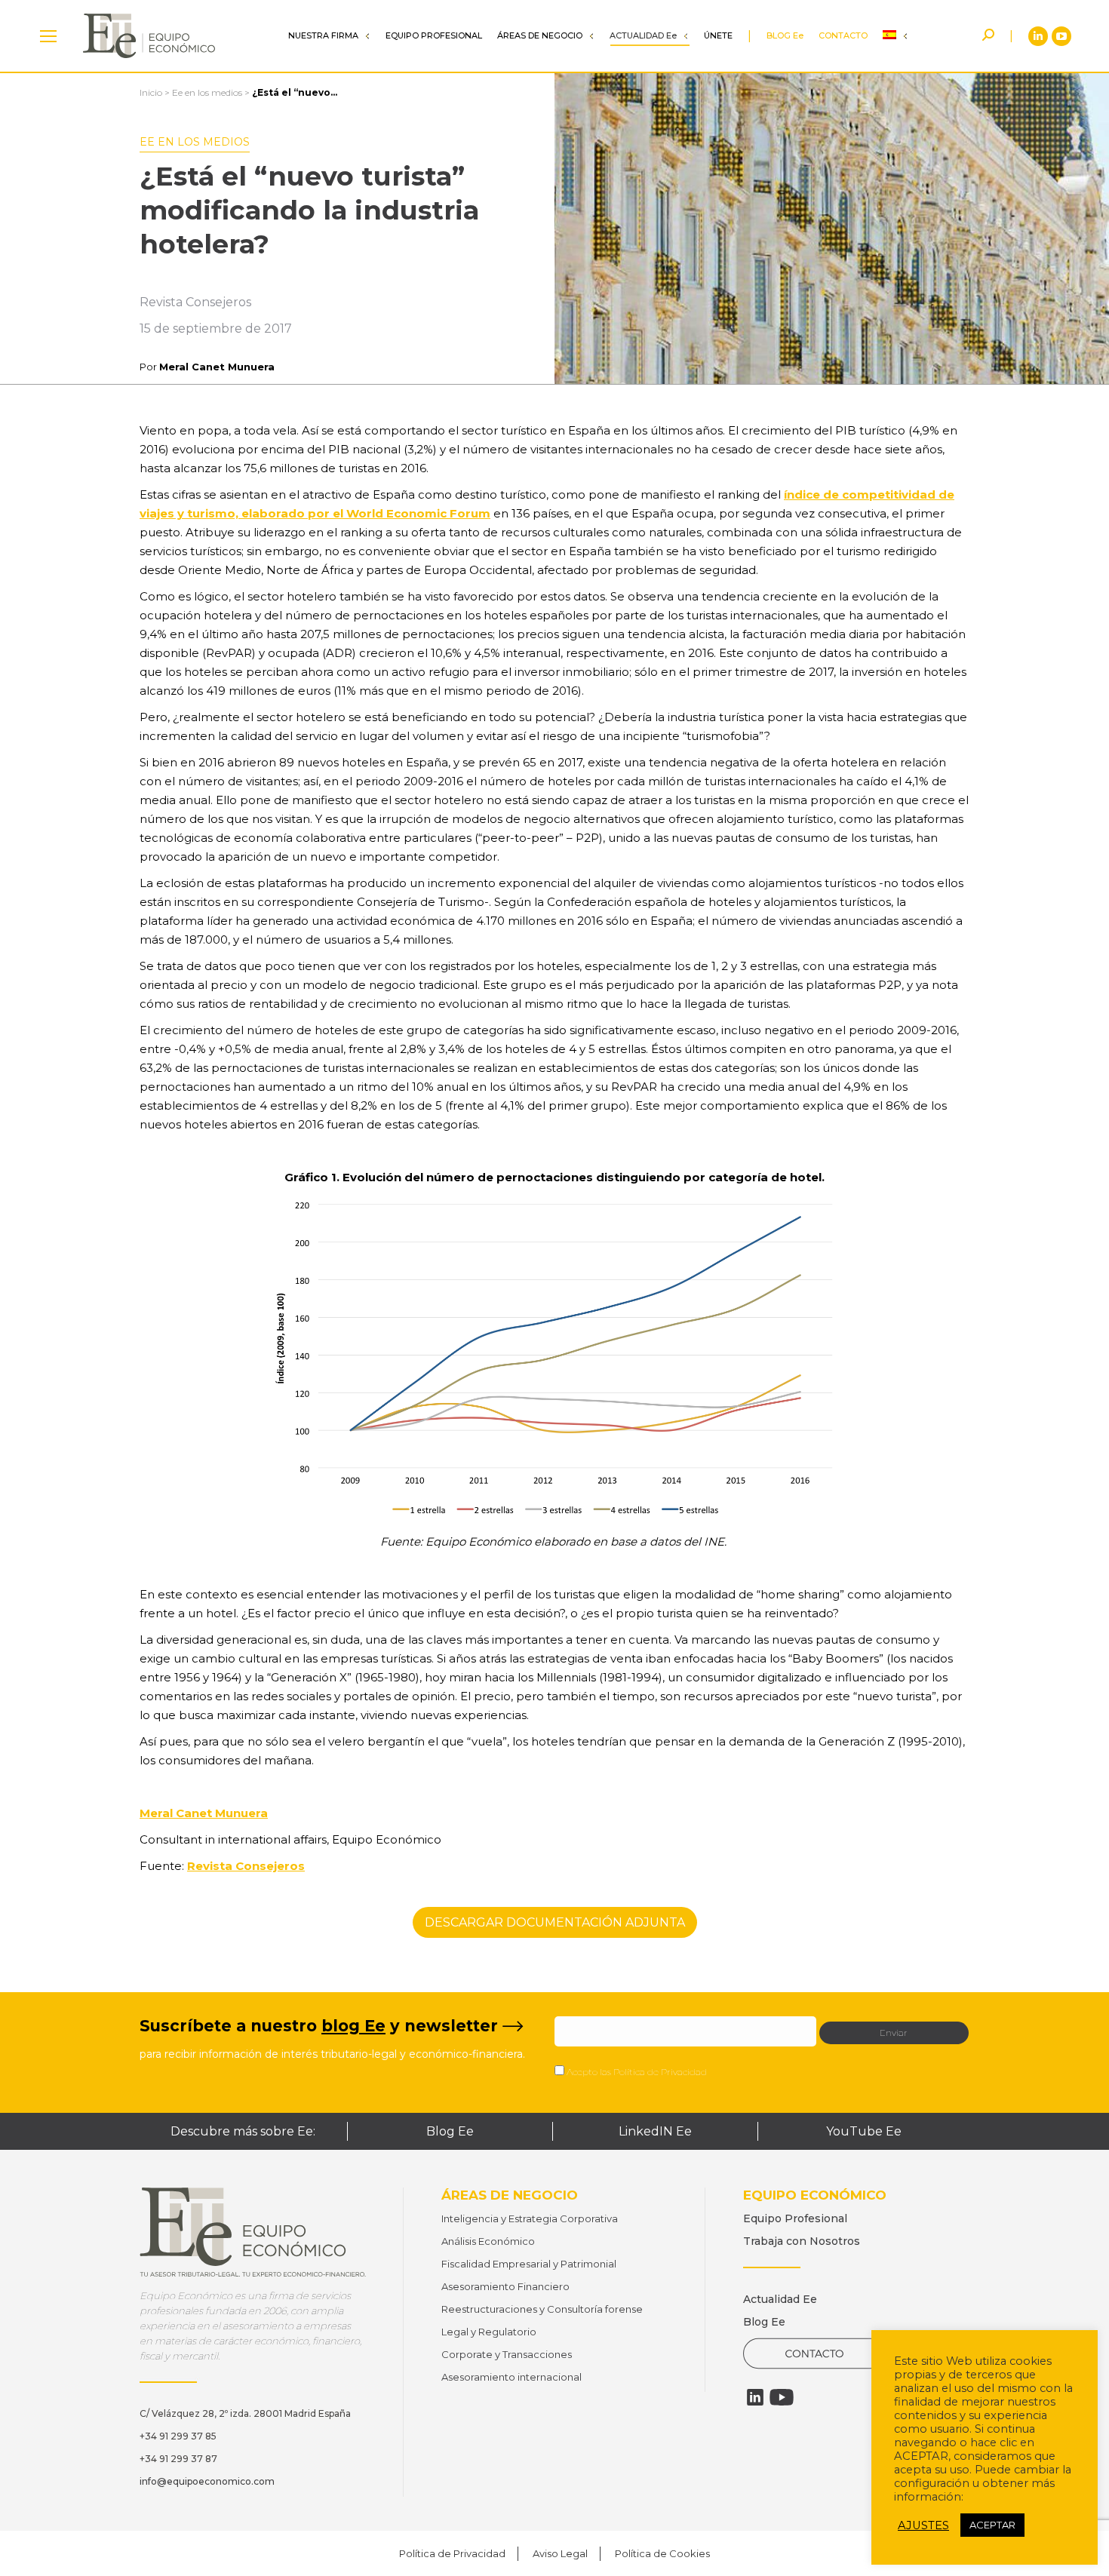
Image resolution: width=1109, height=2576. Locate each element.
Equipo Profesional (795, 2218)
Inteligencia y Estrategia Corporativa (530, 2218)
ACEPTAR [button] (992, 2525)
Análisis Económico (488, 2241)
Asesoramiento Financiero (505, 2286)
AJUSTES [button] (923, 2525)
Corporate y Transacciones (507, 2354)
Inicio (151, 92)
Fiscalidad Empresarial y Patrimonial (529, 2264)
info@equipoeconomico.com (207, 2481)
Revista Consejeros (246, 1866)
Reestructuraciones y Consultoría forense (542, 2309)
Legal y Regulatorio (489, 2332)
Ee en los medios (207, 92)
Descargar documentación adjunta (555, 1922)
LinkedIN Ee (655, 2131)
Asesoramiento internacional (511, 2377)
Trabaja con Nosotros (802, 2241)
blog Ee (353, 2026)
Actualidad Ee (780, 2299)
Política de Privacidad (660, 2072)
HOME (48, 36)
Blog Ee (450, 2131)
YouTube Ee (864, 2131)
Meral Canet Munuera (217, 367)
